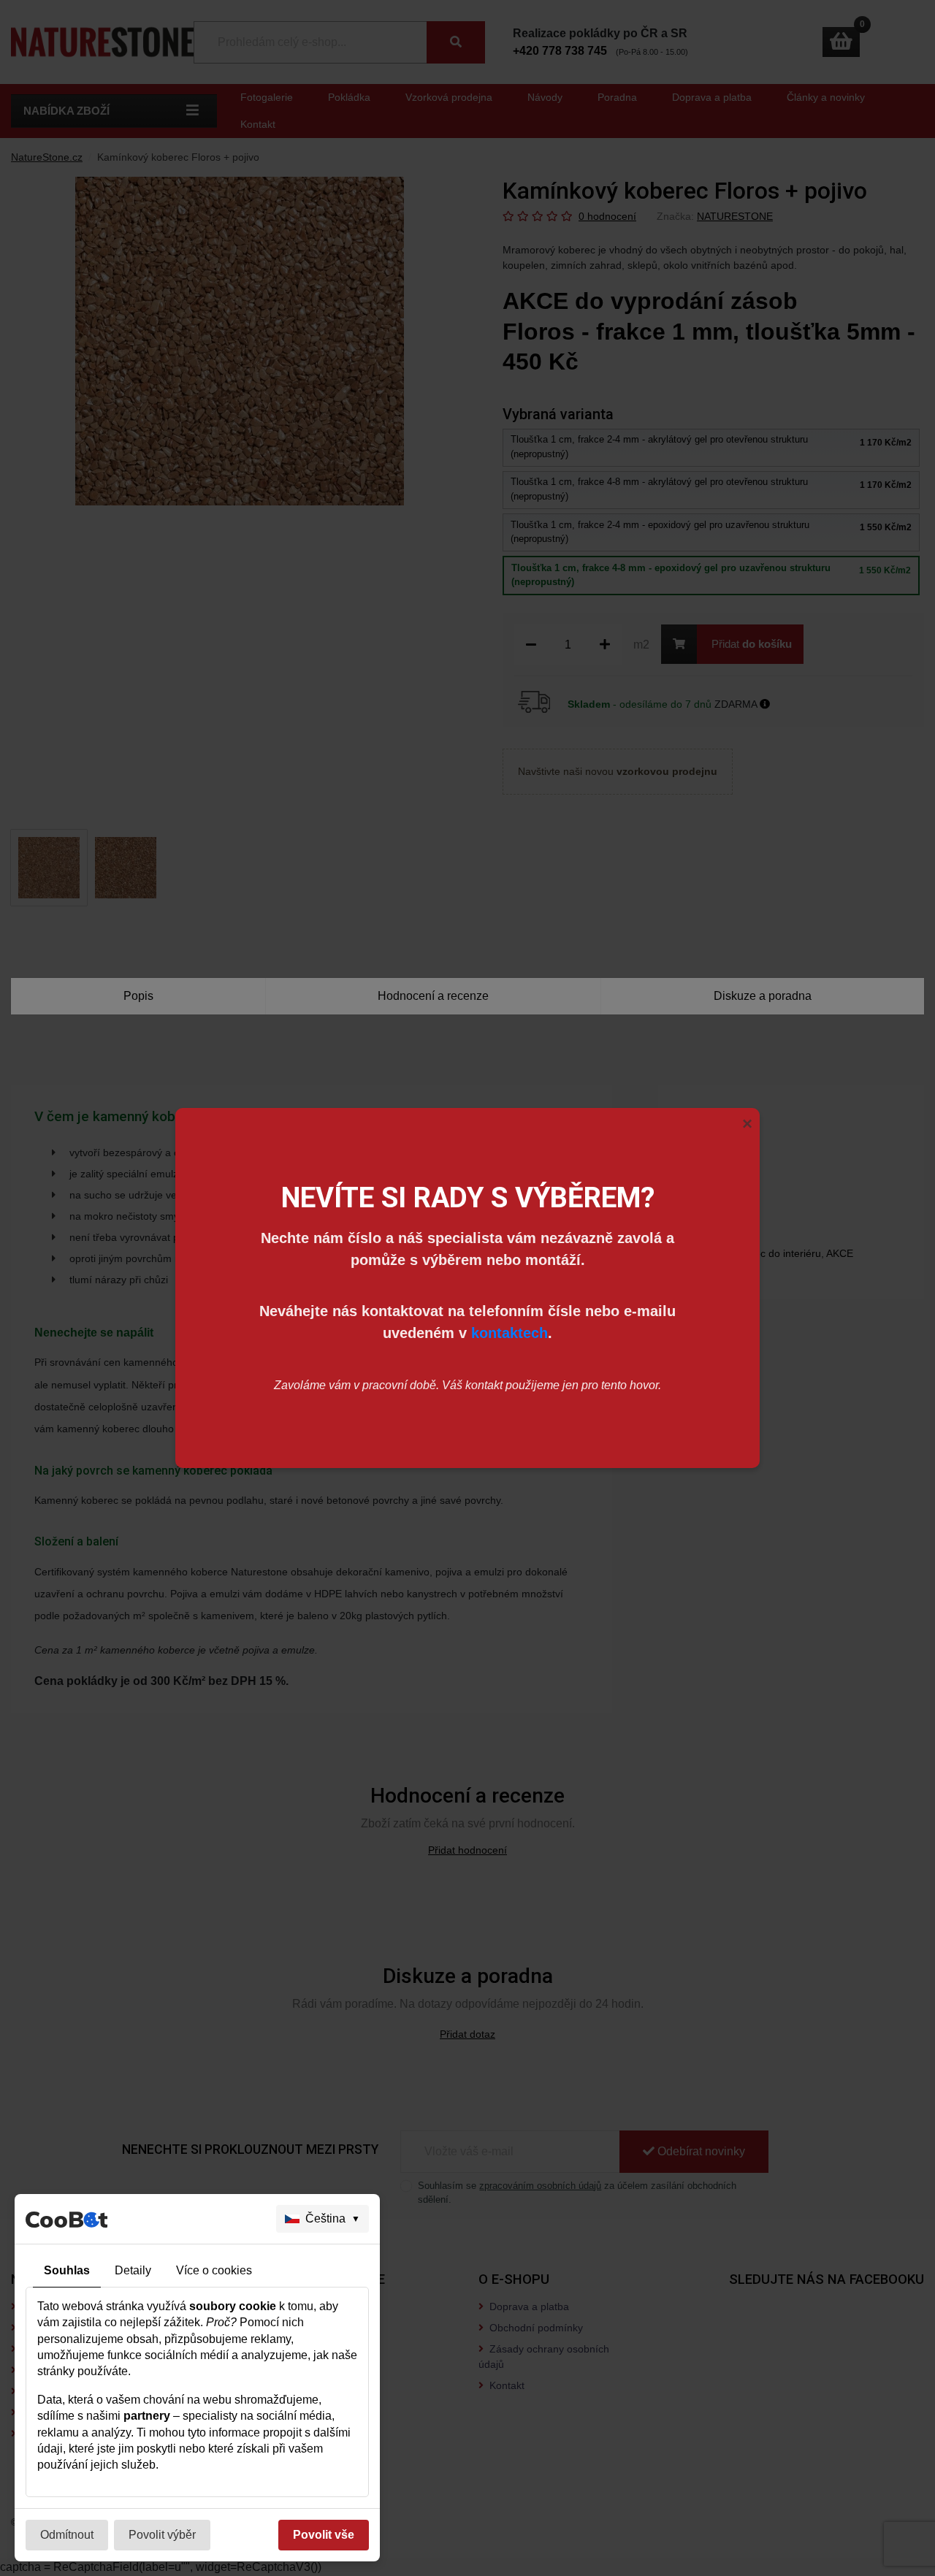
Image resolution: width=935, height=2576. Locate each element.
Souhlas (67, 2270)
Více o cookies (214, 2270)
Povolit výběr (162, 2535)
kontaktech (510, 1333)
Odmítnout (67, 2535)
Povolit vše (324, 2535)
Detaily (133, 2270)
